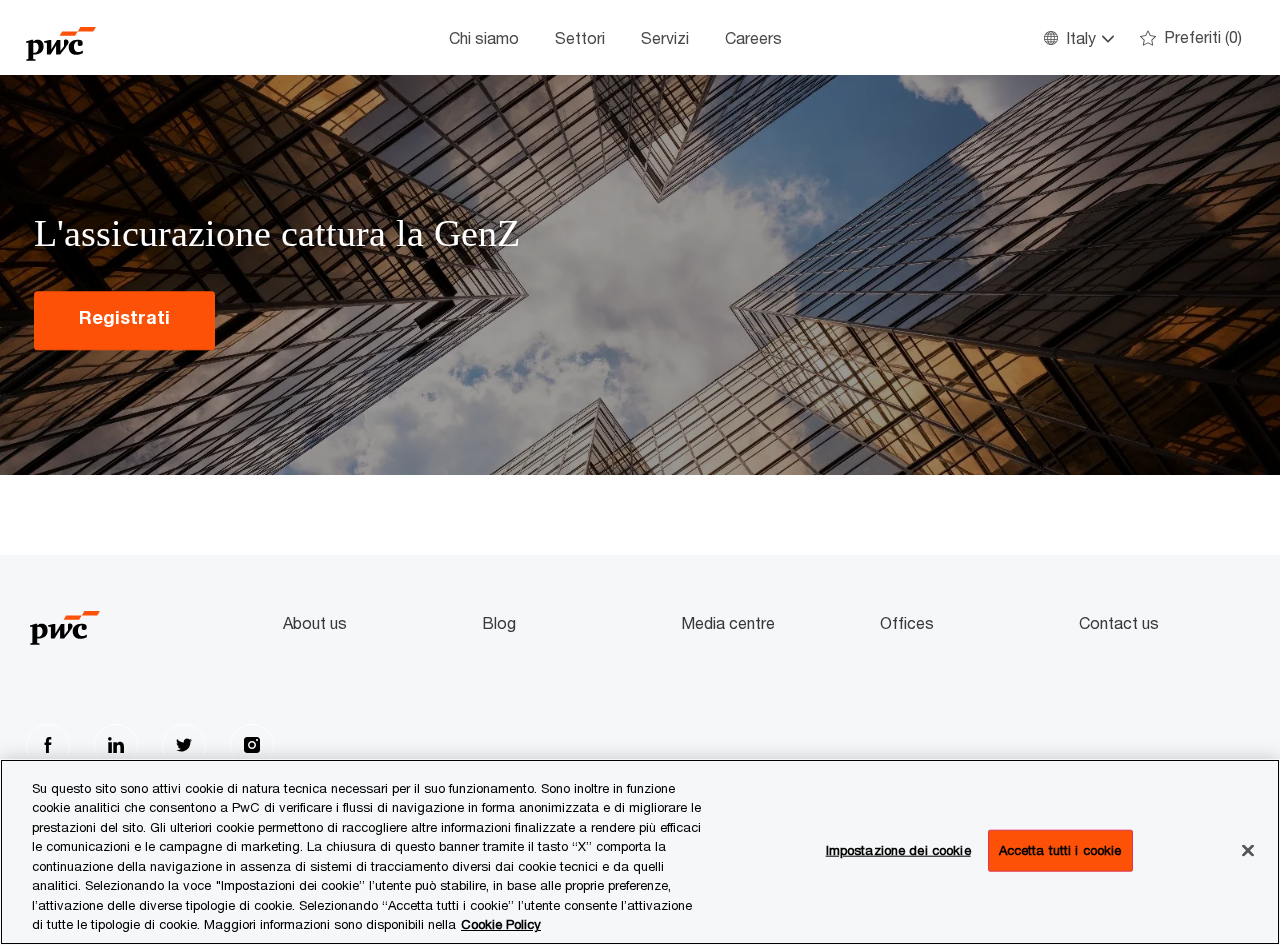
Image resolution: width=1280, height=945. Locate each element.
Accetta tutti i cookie (1060, 850)
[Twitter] (184, 746)
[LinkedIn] (116, 746)
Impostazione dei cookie (898, 850)
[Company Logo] (126, 37)
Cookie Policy (501, 924)
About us (315, 622)
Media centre (728, 622)
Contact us (1119, 622)
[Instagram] (252, 746)
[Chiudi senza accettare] (1248, 850)
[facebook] (48, 746)
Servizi (665, 37)
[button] (1078, 38)
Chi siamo (484, 37)
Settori (580, 37)
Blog (499, 622)
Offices (907, 622)
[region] (640, 852)
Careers (753, 37)
